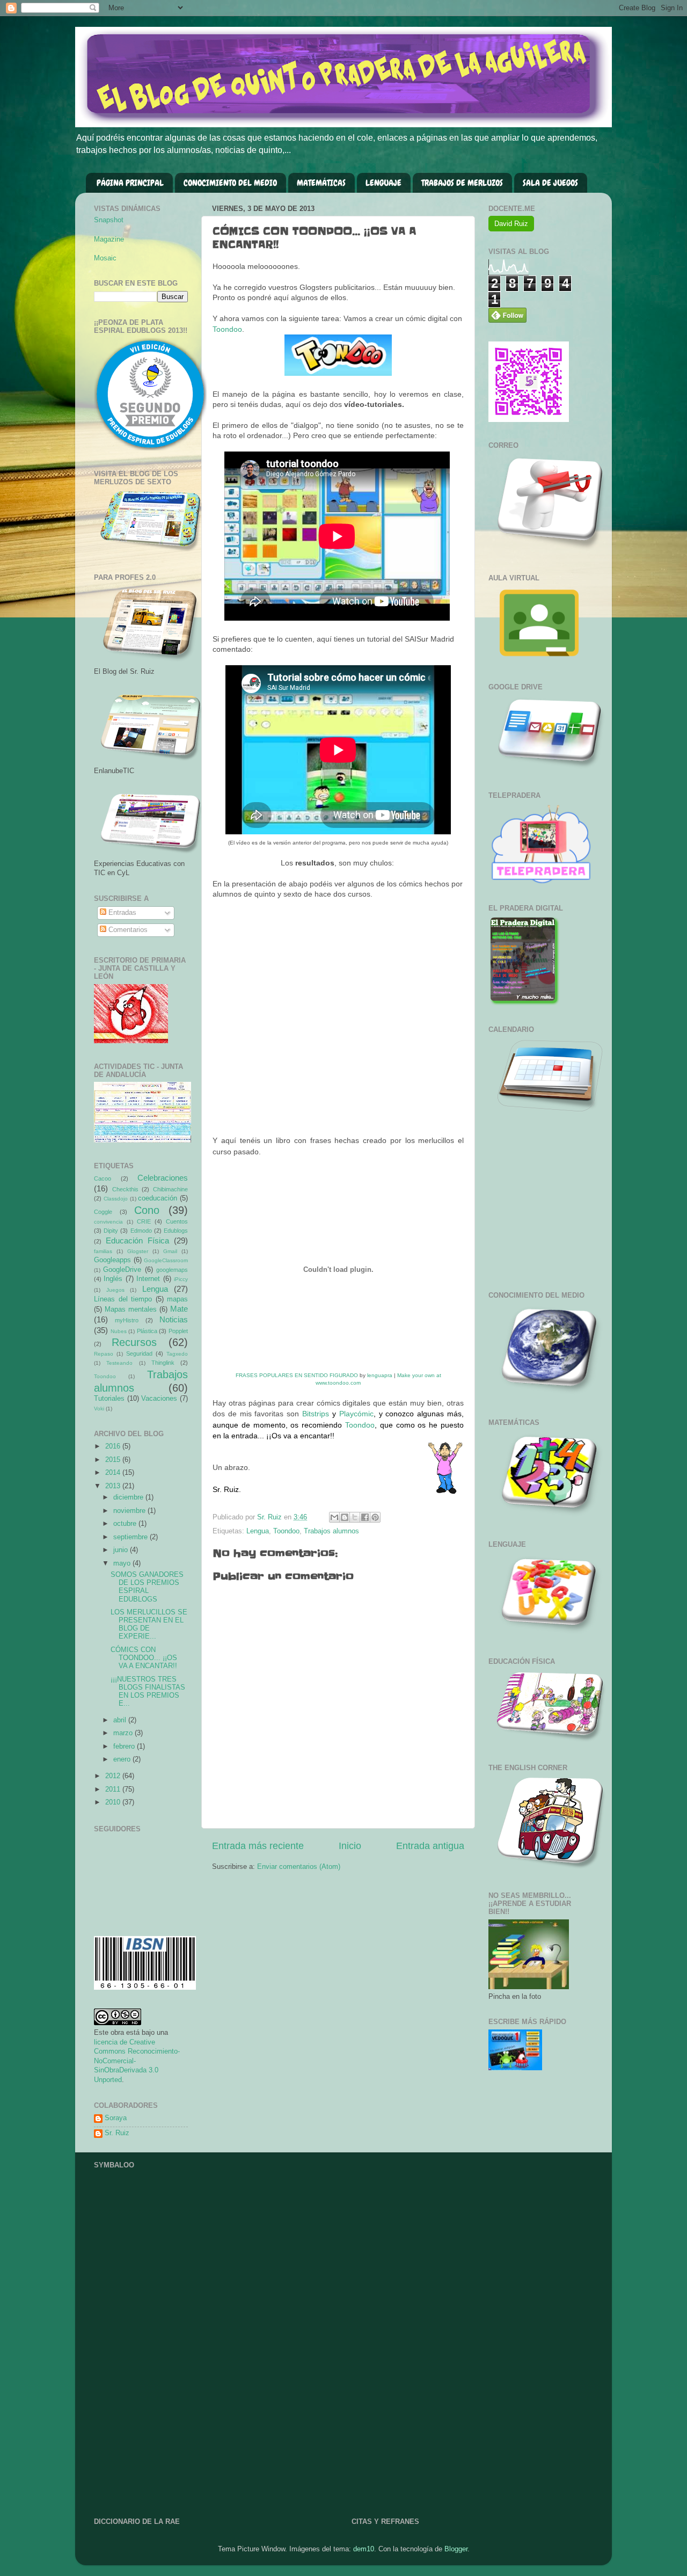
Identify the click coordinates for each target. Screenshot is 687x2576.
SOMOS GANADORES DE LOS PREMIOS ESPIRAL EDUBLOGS (147, 1587)
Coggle (103, 1212)
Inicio (350, 1846)
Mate (179, 1309)
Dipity (111, 1231)
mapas (177, 1299)
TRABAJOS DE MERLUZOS (462, 183)
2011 (114, 1789)
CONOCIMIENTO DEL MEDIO (230, 183)
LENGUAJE (383, 183)
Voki (99, 1409)
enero (123, 1759)
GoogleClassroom (166, 1260)
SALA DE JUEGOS (550, 183)
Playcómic (356, 1414)
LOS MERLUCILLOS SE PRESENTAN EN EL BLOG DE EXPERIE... (149, 1624)
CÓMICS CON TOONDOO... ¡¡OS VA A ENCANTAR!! (144, 1658)
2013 (114, 1486)
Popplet (178, 1331)
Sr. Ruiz (117, 2133)
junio (122, 1550)
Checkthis (125, 1189)
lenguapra (380, 1375)
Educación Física (137, 1240)
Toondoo (227, 329)
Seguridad (139, 1354)
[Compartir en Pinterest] (375, 1517)
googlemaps (172, 1270)
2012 (114, 1776)
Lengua (258, 1531)
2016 (114, 1446)
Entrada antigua (430, 1846)
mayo (123, 1563)
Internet (148, 1279)
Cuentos (177, 1221)
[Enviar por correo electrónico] (334, 1517)
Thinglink (163, 1363)
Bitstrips (316, 1414)
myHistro (127, 1320)
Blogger (456, 2549)
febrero (125, 1747)
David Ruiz (511, 224)
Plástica (147, 1331)
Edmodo (141, 1231)
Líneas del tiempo (123, 1299)
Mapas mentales (131, 1309)
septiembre (131, 1537)
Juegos (115, 1290)
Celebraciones (163, 1178)
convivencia (108, 1222)
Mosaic (105, 258)
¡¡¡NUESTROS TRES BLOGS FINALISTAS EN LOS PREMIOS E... (148, 1691)
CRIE (144, 1221)
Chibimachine (170, 1189)
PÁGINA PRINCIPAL (130, 183)
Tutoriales (109, 1399)
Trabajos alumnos (331, 1531)
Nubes (119, 1331)
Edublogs (176, 1231)
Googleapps (112, 1260)
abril (121, 1720)
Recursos (134, 1342)
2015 (114, 1460)
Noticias (174, 1319)
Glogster (138, 1251)
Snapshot (109, 220)
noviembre (130, 1511)
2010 (114, 1802)
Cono (147, 1210)
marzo (124, 1733)
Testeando (119, 1363)
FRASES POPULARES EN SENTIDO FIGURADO (297, 1375)
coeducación (158, 1198)
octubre (126, 1524)
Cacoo (103, 1178)
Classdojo (116, 1199)
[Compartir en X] (355, 1517)
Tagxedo (177, 1354)
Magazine (109, 239)
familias (103, 1251)
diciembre (129, 1497)
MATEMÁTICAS (321, 183)
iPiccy (181, 1279)
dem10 (364, 2549)
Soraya (116, 2118)
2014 (114, 1473)
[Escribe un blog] (345, 1517)
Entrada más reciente (258, 1846)
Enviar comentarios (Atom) (299, 1867)
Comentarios (127, 930)
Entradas (121, 913)
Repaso (104, 1354)
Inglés (113, 1279)
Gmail (170, 1251)
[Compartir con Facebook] (365, 1517)
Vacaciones (159, 1399)
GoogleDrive (122, 1270)
